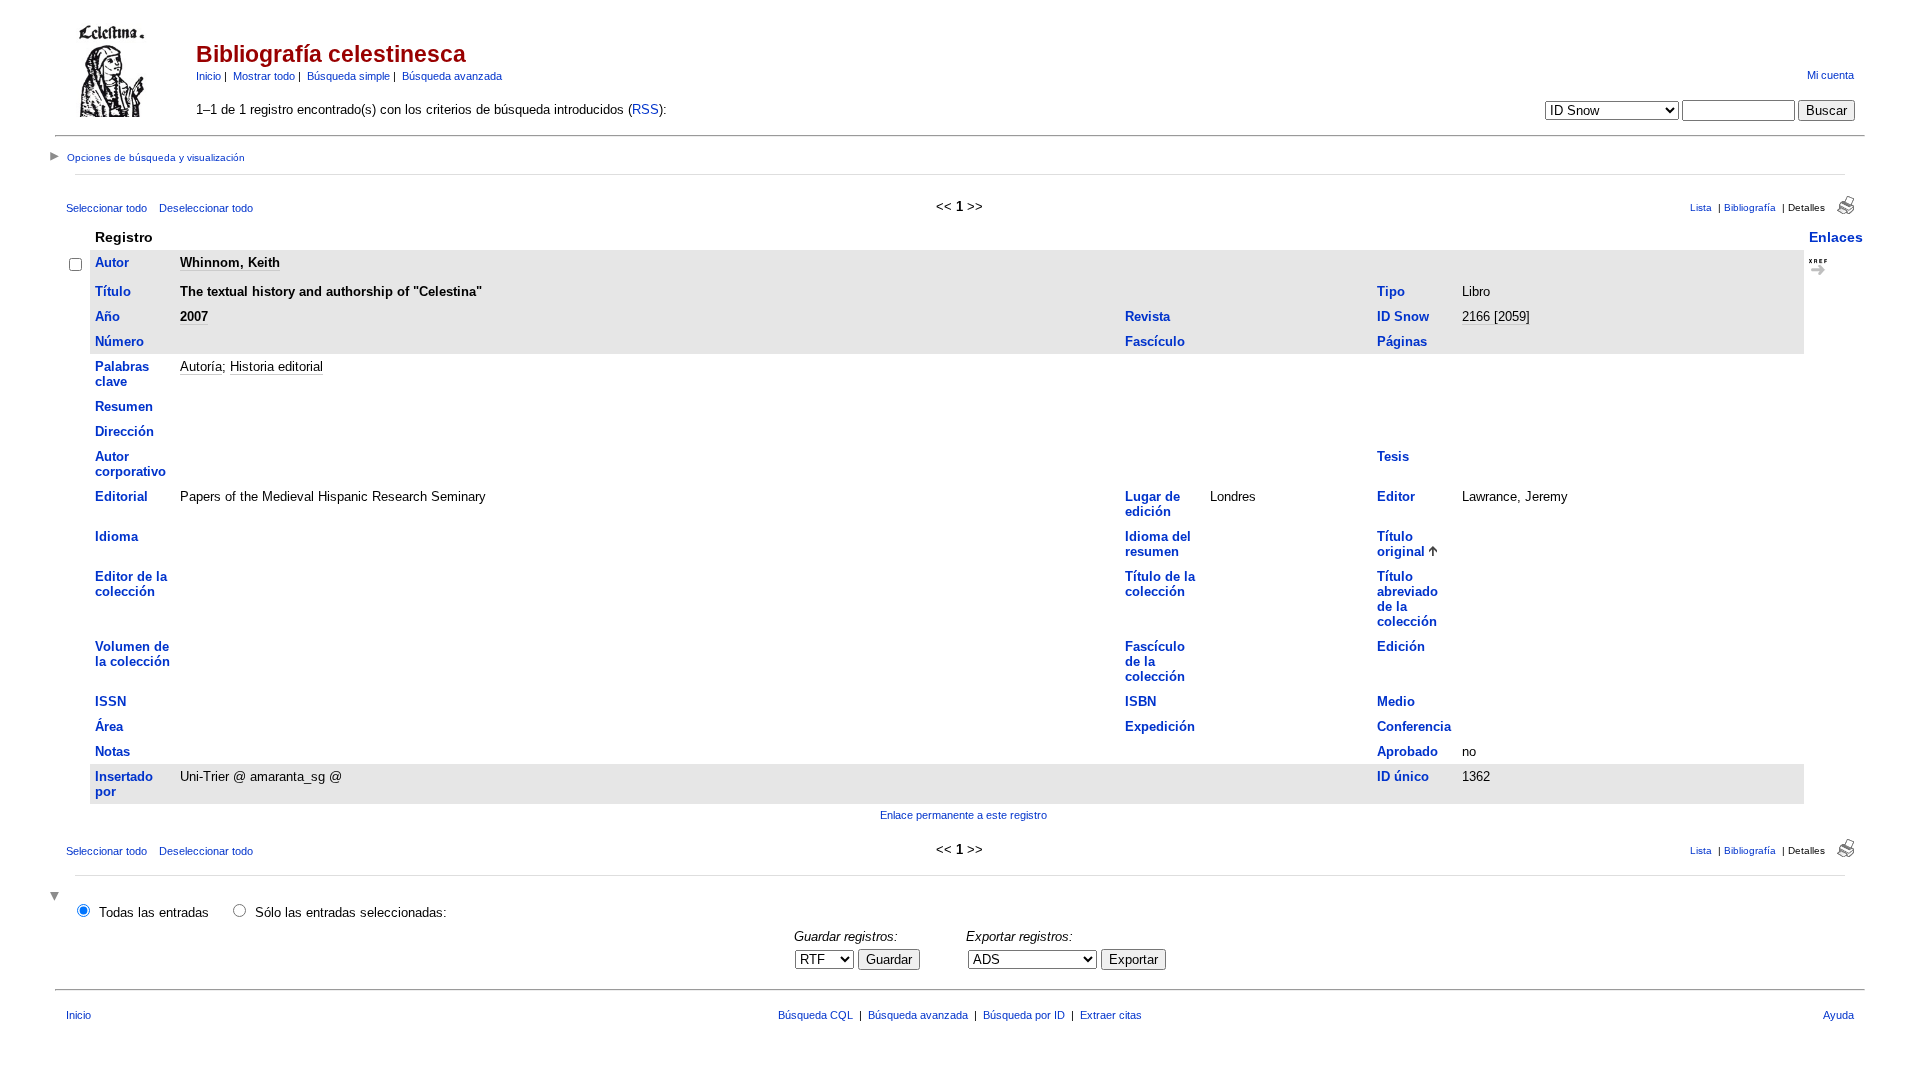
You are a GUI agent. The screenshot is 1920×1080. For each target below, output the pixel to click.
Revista (1147, 316)
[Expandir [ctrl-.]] (57, 897)
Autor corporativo (130, 464)
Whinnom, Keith (230, 262)
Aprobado (1407, 751)
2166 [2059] (1496, 316)
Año (107, 316)
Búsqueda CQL (815, 1015)
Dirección (124, 431)
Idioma (116, 536)
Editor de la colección (131, 584)
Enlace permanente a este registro (963, 815)
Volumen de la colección (132, 654)
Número (119, 341)
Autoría (201, 366)
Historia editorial (276, 366)
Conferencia (1414, 726)
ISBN (1140, 701)
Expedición (1160, 726)
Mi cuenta (1830, 75)
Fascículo (1155, 341)
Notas (112, 751)
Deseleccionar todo (206, 208)
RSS (645, 109)
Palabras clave (122, 374)
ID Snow (1403, 316)
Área (109, 726)
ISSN (110, 701)
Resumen (124, 406)
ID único (1403, 776)
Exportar (1133, 959)
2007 (194, 316)
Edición (1401, 646)
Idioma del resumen (1158, 544)
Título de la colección (1160, 584)
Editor (1396, 496)
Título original (1401, 544)
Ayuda (1838, 1015)
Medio (1396, 701)
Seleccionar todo (106, 208)
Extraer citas (1111, 1015)
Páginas (1402, 341)
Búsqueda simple (348, 76)
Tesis (1393, 456)
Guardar (889, 959)
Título (113, 291)
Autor (112, 262)
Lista (1701, 207)
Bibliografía (1750, 207)
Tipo (1391, 291)
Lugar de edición (1152, 504)
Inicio (208, 76)
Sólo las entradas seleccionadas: (351, 912)
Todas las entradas (154, 912)
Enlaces (1836, 237)
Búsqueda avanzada (452, 76)
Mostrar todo (264, 76)
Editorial (121, 496)
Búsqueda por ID (1024, 1015)
